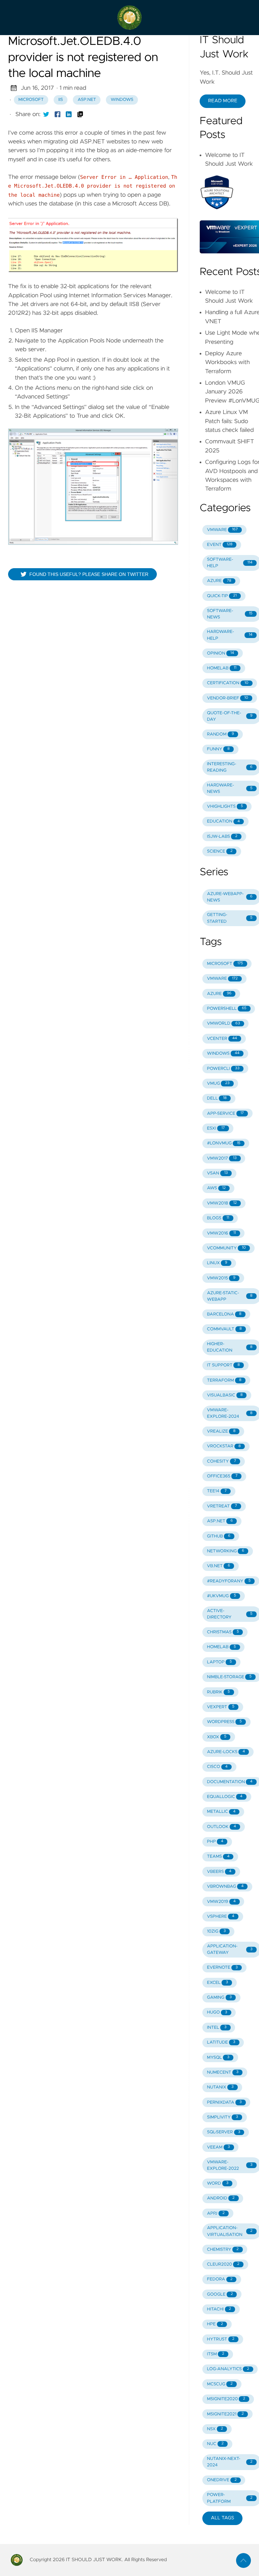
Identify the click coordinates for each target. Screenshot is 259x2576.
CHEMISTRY (223, 2250)
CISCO (217, 1767)
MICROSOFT (225, 964)
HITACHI (219, 2309)
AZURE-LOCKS (226, 1752)
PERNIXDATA (224, 2102)
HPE (215, 2324)
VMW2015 (221, 1278)
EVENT (220, 545)
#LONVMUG (224, 1143)
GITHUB (219, 1536)
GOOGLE (220, 2294)
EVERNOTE (222, 1968)
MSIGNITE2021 (225, 2414)
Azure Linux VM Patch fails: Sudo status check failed (229, 421)
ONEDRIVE (222, 2480)
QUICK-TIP (222, 596)
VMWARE (222, 530)
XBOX (217, 1737)
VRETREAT (222, 1506)
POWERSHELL (227, 1009)
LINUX (217, 1263)
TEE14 (217, 1491)
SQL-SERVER (224, 2132)
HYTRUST (221, 2339)
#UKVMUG (222, 1596)
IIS (61, 100)
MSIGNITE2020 (226, 2399)
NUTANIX (220, 2087)
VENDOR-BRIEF (228, 698)
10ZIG (217, 1931)
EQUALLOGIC (225, 1797)
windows (122, 100)
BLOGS (218, 1218)
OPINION (221, 653)
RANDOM (221, 734)
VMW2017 (222, 1158)
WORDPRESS (224, 1722)
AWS (216, 1188)
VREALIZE (221, 1431)
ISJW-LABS (222, 837)
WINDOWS (223, 1054)
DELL (217, 1098)
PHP (215, 1842)
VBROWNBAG (225, 1887)
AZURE (219, 581)
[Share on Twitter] (46, 114)
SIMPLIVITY (223, 2117)
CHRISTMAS (223, 1632)
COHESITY (222, 1461)
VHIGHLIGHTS (225, 807)
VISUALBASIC (225, 1395)
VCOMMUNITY (226, 1248)
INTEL (217, 2028)
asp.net (87, 100)
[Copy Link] (80, 114)
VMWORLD (224, 1023)
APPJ (216, 2213)
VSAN (218, 1173)
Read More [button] (223, 101)
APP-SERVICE (225, 1114)
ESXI (216, 1128)
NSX (215, 2429)
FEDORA (220, 2279)
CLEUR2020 (223, 2264)
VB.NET (219, 1566)
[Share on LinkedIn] (69, 114)
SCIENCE (220, 851)
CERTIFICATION (228, 683)
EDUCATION (223, 821)
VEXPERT (221, 1707)
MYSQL (218, 2058)
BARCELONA (224, 1314)
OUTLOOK (222, 1827)
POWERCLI (223, 1069)
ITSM (216, 2354)
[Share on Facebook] (58, 114)
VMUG (218, 1084)
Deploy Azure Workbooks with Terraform (227, 363)
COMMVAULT (224, 1329)
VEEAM (219, 2147)
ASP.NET (220, 1521)
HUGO (217, 2012)
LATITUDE (221, 2042)
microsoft (31, 100)
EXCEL (218, 1983)
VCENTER (222, 1039)
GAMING (219, 1998)
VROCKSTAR (224, 1446)
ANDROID (221, 2198)
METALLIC (221, 1812)
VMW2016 (222, 1233)
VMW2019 (221, 1902)
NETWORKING (226, 1551)
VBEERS (219, 1872)
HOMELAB (222, 668)
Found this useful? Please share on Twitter (89, 574)
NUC (215, 2444)
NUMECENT (223, 2072)
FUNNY (218, 749)
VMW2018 (222, 1203)
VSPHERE (221, 1917)
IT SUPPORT (223, 1365)
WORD (218, 2183)
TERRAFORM (224, 1380)
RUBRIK (219, 1692)
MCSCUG (220, 2384)
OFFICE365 (222, 1476)
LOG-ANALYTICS (228, 2369)
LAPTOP (220, 1662)
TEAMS (218, 1857)
